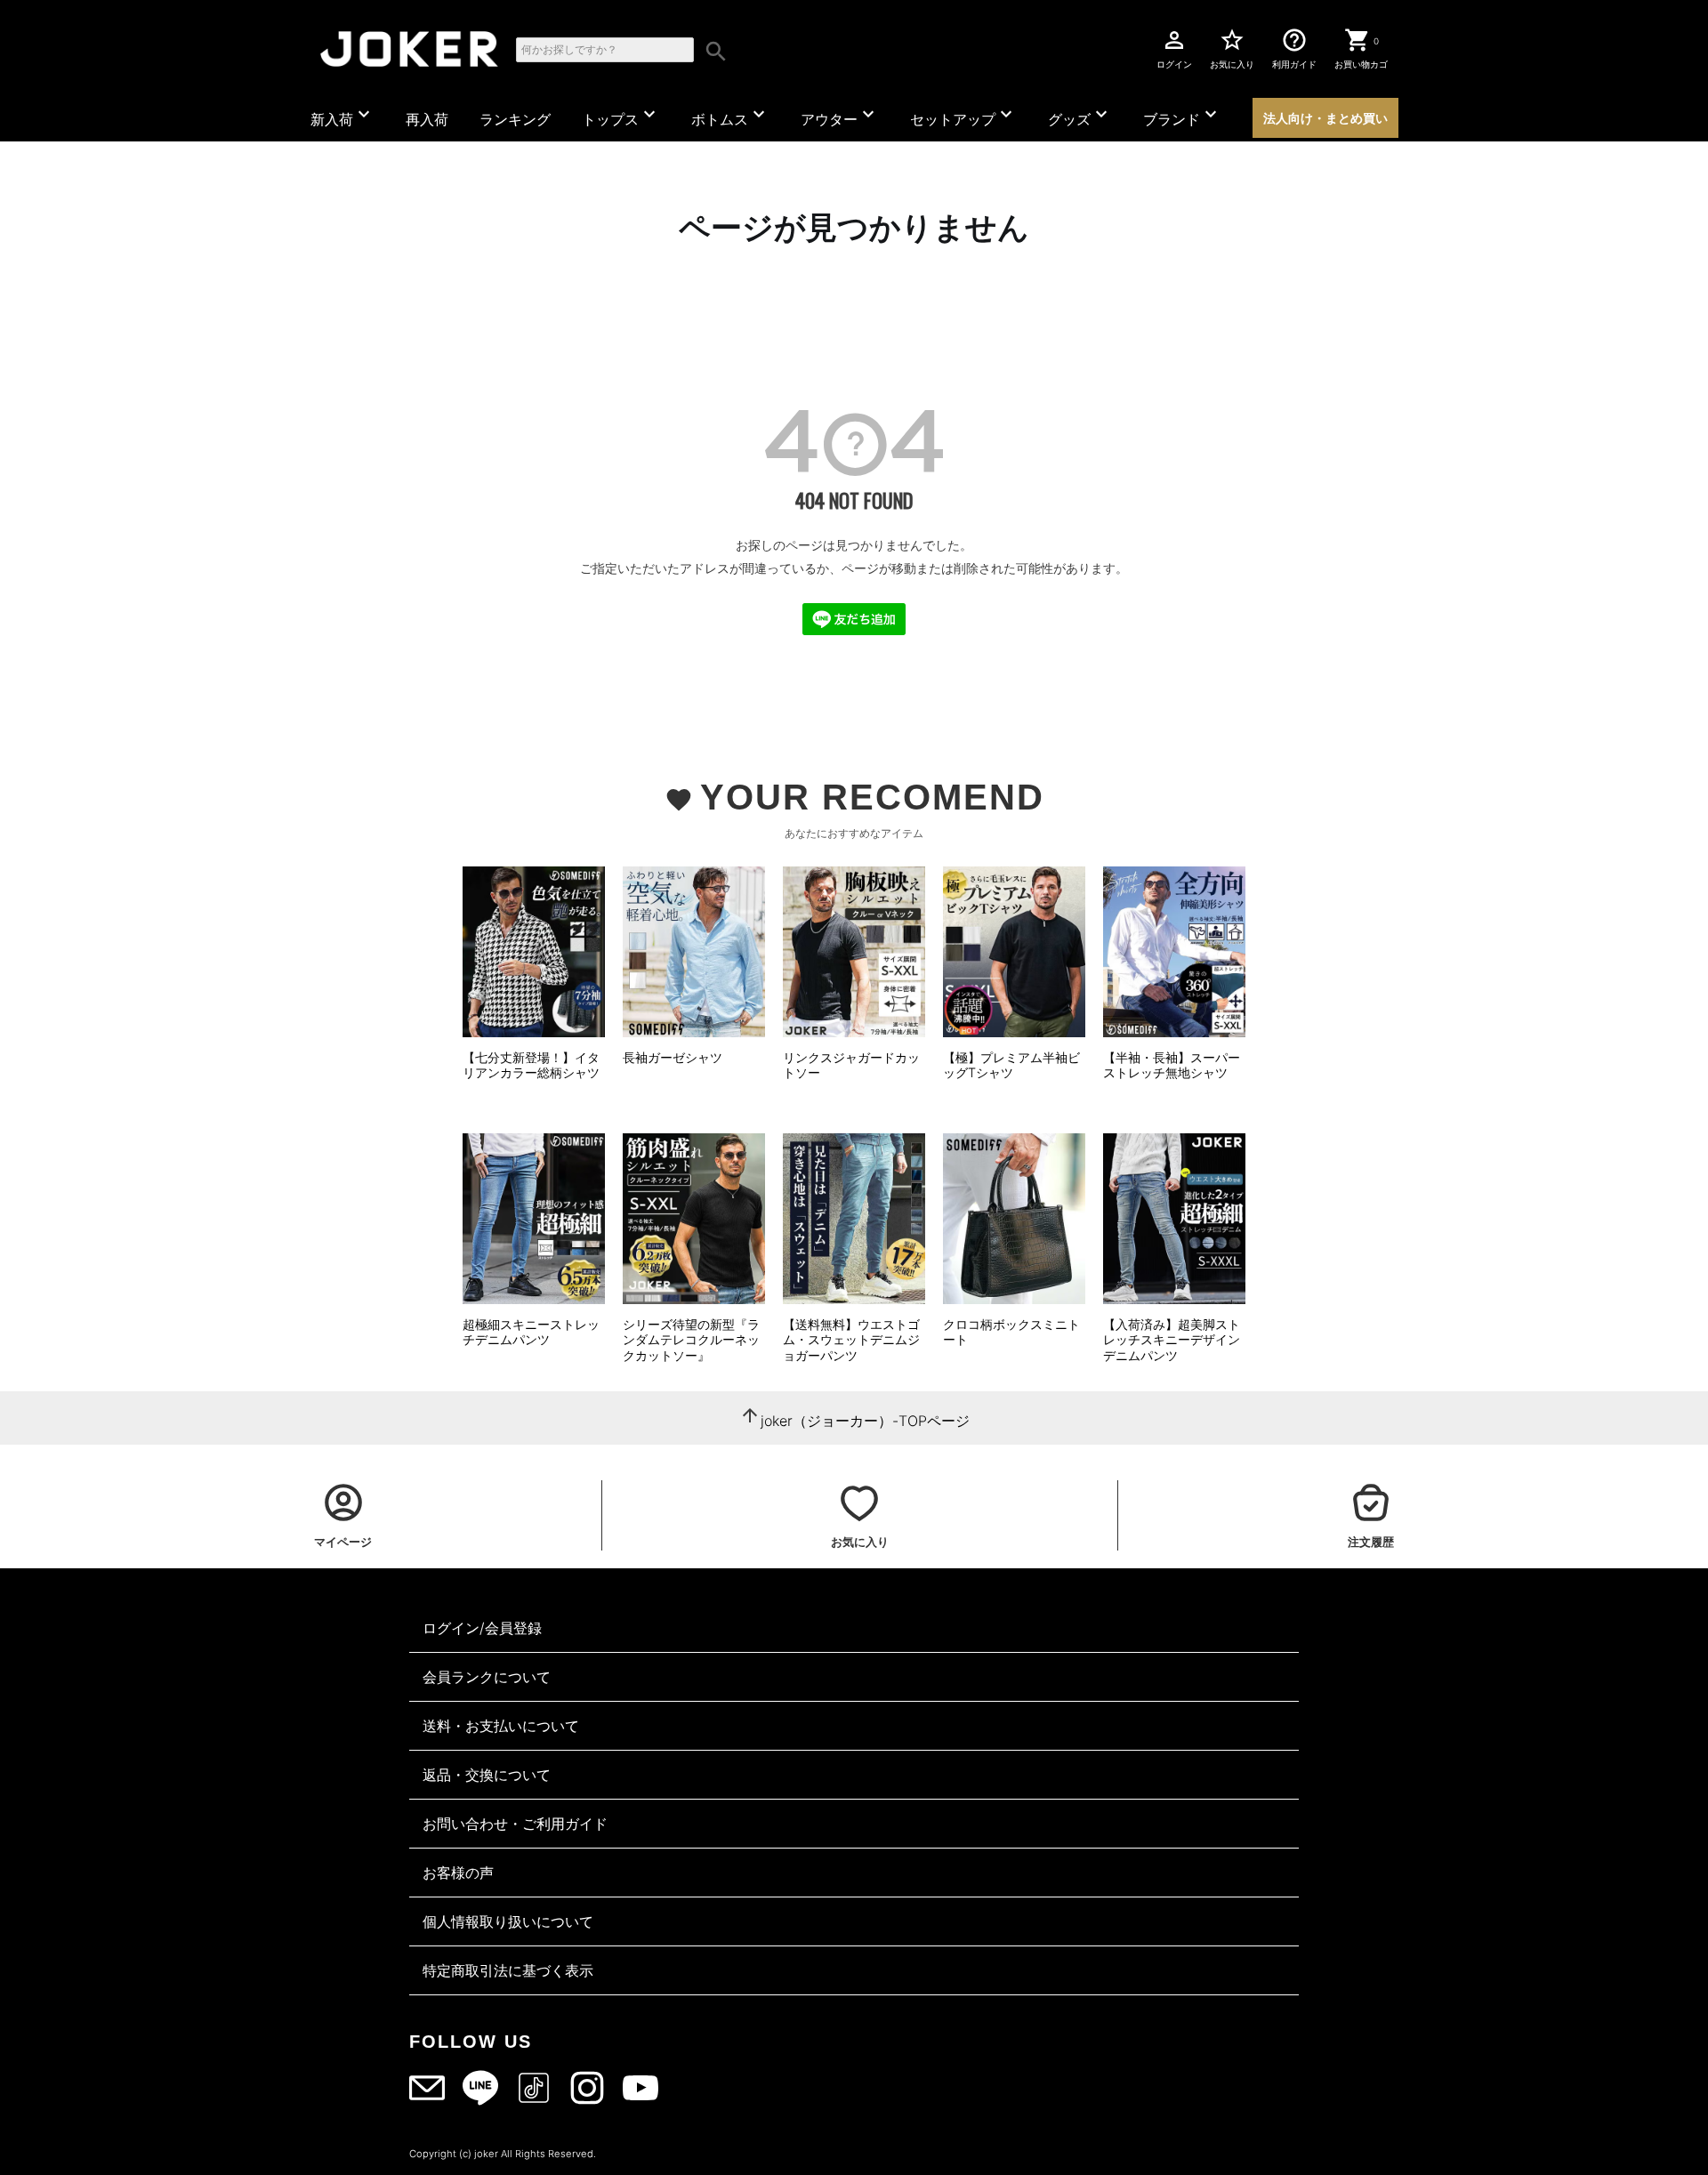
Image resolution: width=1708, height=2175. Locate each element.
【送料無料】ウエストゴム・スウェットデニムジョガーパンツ (851, 1340)
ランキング (515, 119)
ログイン (1174, 48)
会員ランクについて (487, 1677)
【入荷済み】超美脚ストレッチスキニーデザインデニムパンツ (1172, 1340)
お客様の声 (458, 1873)
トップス (621, 116)
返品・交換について (487, 1775)
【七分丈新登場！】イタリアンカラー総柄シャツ (531, 1065)
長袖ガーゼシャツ (673, 1057)
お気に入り (1232, 48)
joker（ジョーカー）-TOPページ (865, 1421)
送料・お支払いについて (501, 1726)
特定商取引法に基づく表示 (508, 1970)
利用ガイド (1294, 48)
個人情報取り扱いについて (508, 1921)
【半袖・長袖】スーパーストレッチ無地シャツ (1172, 1065)
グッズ (1080, 116)
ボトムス (730, 116)
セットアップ (963, 116)
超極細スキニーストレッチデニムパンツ (531, 1332)
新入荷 (342, 116)
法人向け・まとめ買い (1325, 118)
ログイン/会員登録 (482, 1628)
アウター (840, 116)
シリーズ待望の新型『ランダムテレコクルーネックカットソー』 (691, 1340)
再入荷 (427, 119)
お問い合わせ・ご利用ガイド (515, 1824)
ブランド (1182, 116)
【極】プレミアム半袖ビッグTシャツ (1011, 1065)
